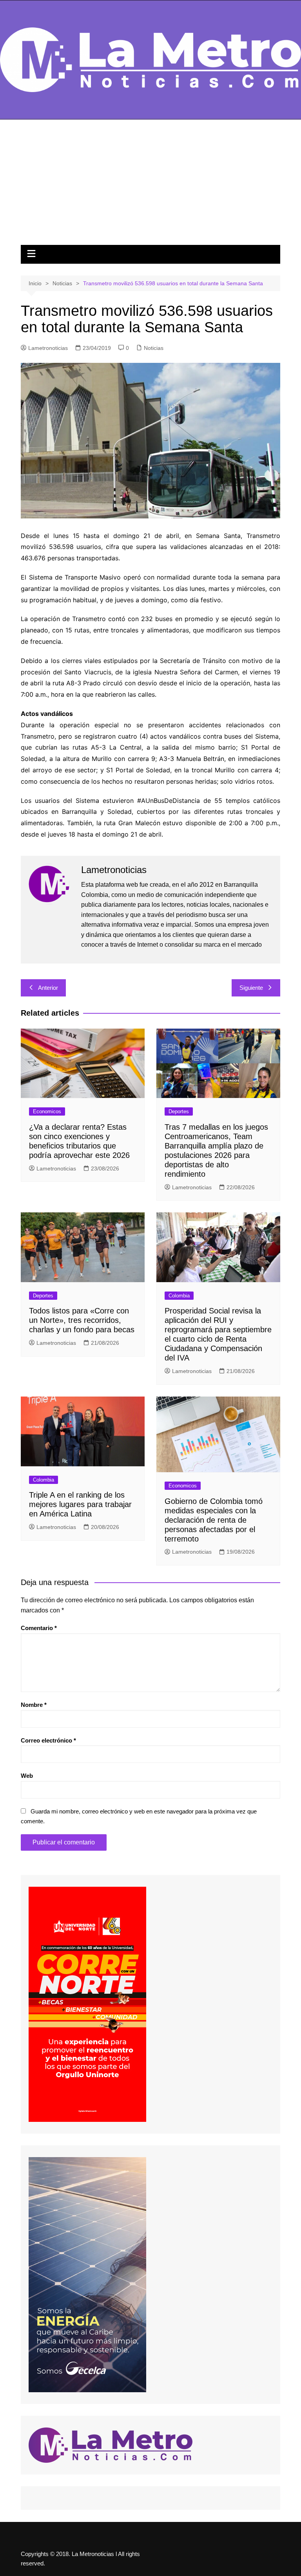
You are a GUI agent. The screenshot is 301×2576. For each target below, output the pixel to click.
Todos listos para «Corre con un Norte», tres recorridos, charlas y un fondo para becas (82, 1320)
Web (27, 1776)
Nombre (34, 1705)
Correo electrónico (48, 1740)
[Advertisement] (150, 186)
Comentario (39, 1628)
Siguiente (251, 988)
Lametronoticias (48, 348)
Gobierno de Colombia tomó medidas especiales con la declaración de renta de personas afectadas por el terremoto (214, 1520)
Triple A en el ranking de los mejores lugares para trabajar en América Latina (80, 1504)
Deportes (179, 1111)
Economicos (47, 1111)
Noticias (154, 348)
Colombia (179, 1296)
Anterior (48, 988)
